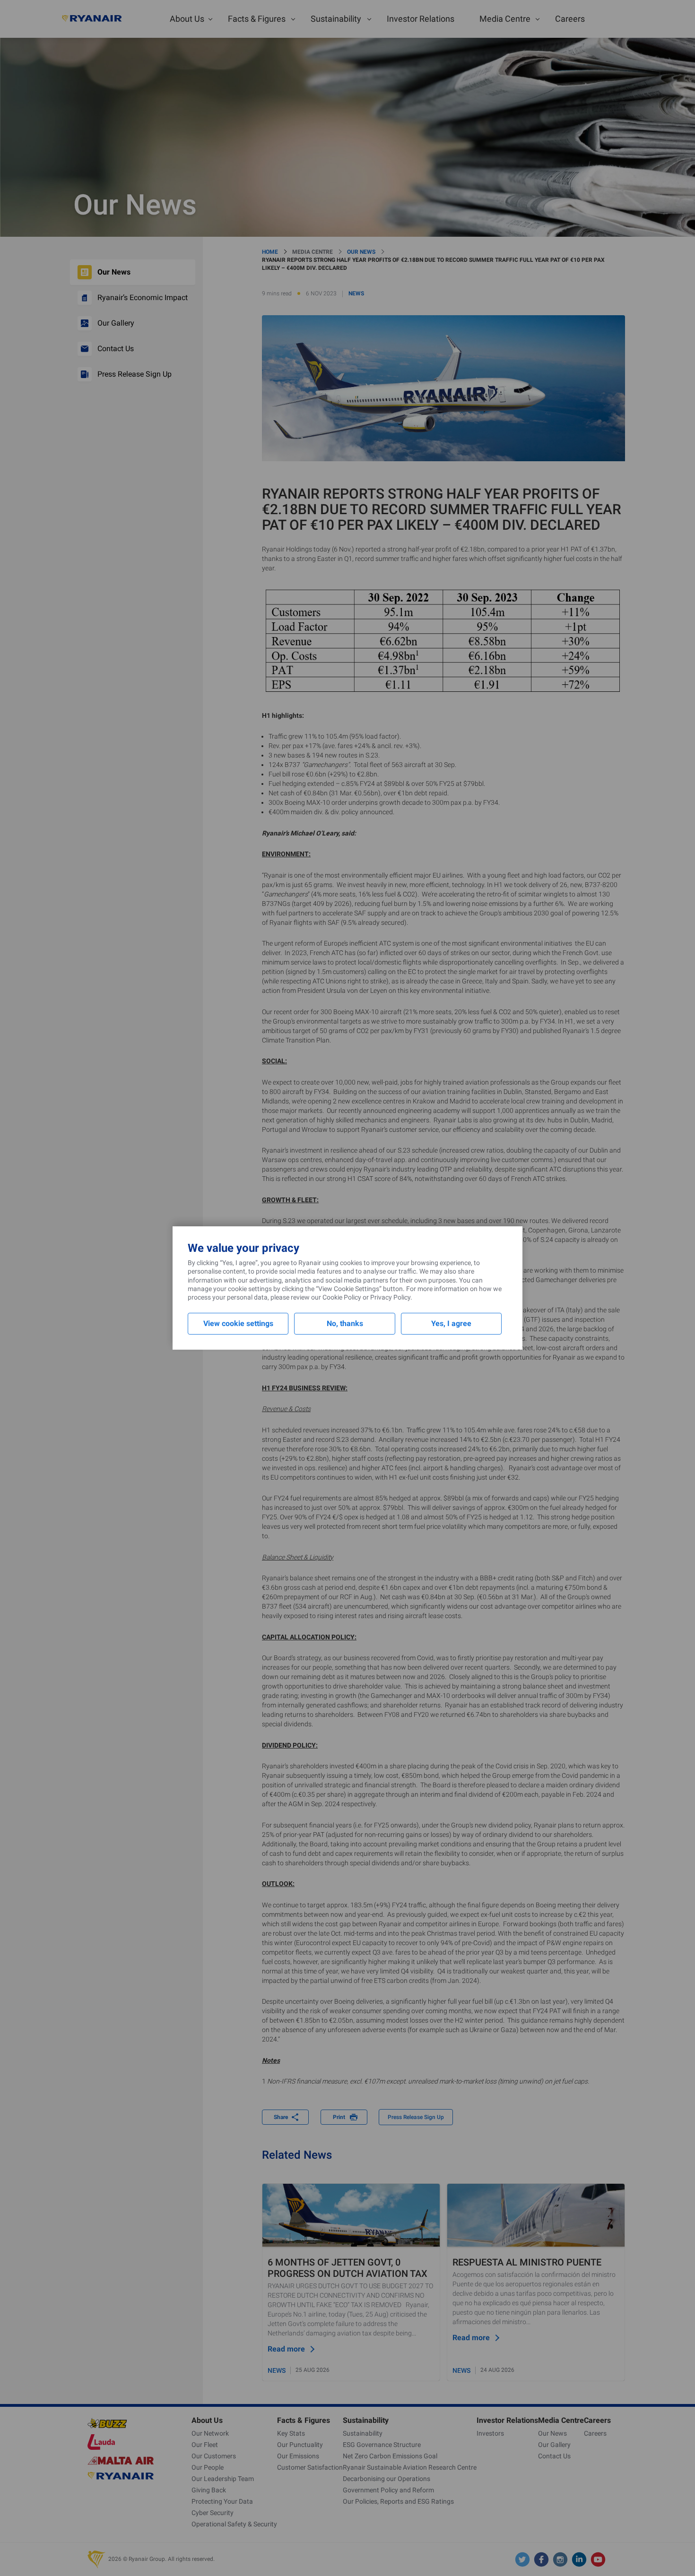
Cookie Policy (342, 1297)
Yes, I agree (451, 1323)
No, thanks (345, 1323)
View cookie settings (238, 1323)
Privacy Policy (390, 1297)
